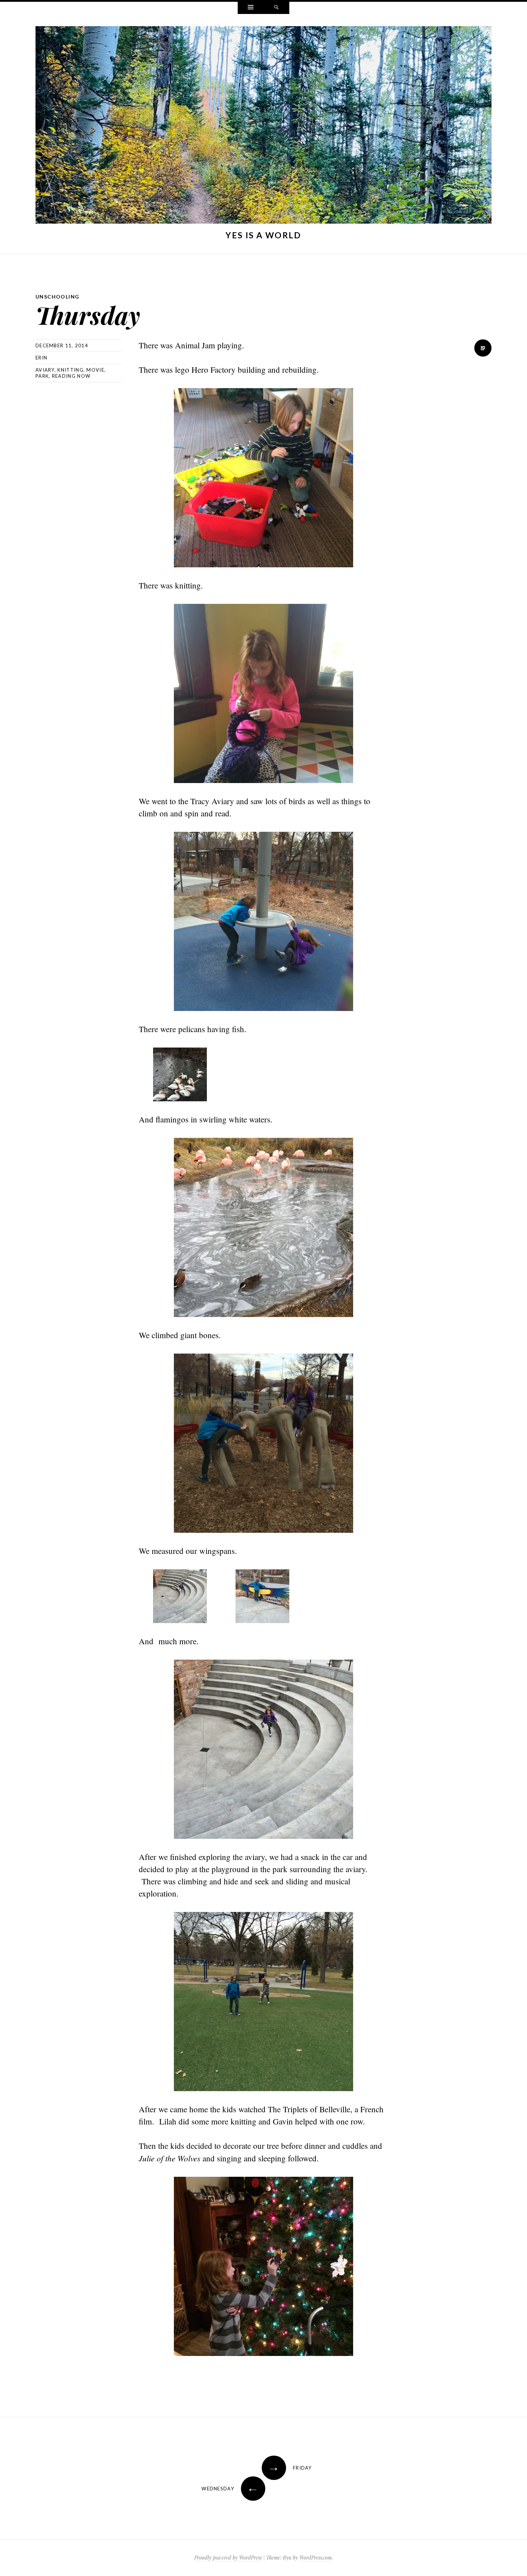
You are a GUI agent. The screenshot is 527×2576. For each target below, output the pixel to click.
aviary (45, 370)
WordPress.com (315, 2558)
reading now (71, 376)
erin (41, 358)
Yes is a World (263, 235)
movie (95, 370)
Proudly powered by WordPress (228, 2558)
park (42, 376)
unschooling (57, 297)
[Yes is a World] (263, 127)
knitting (70, 370)
